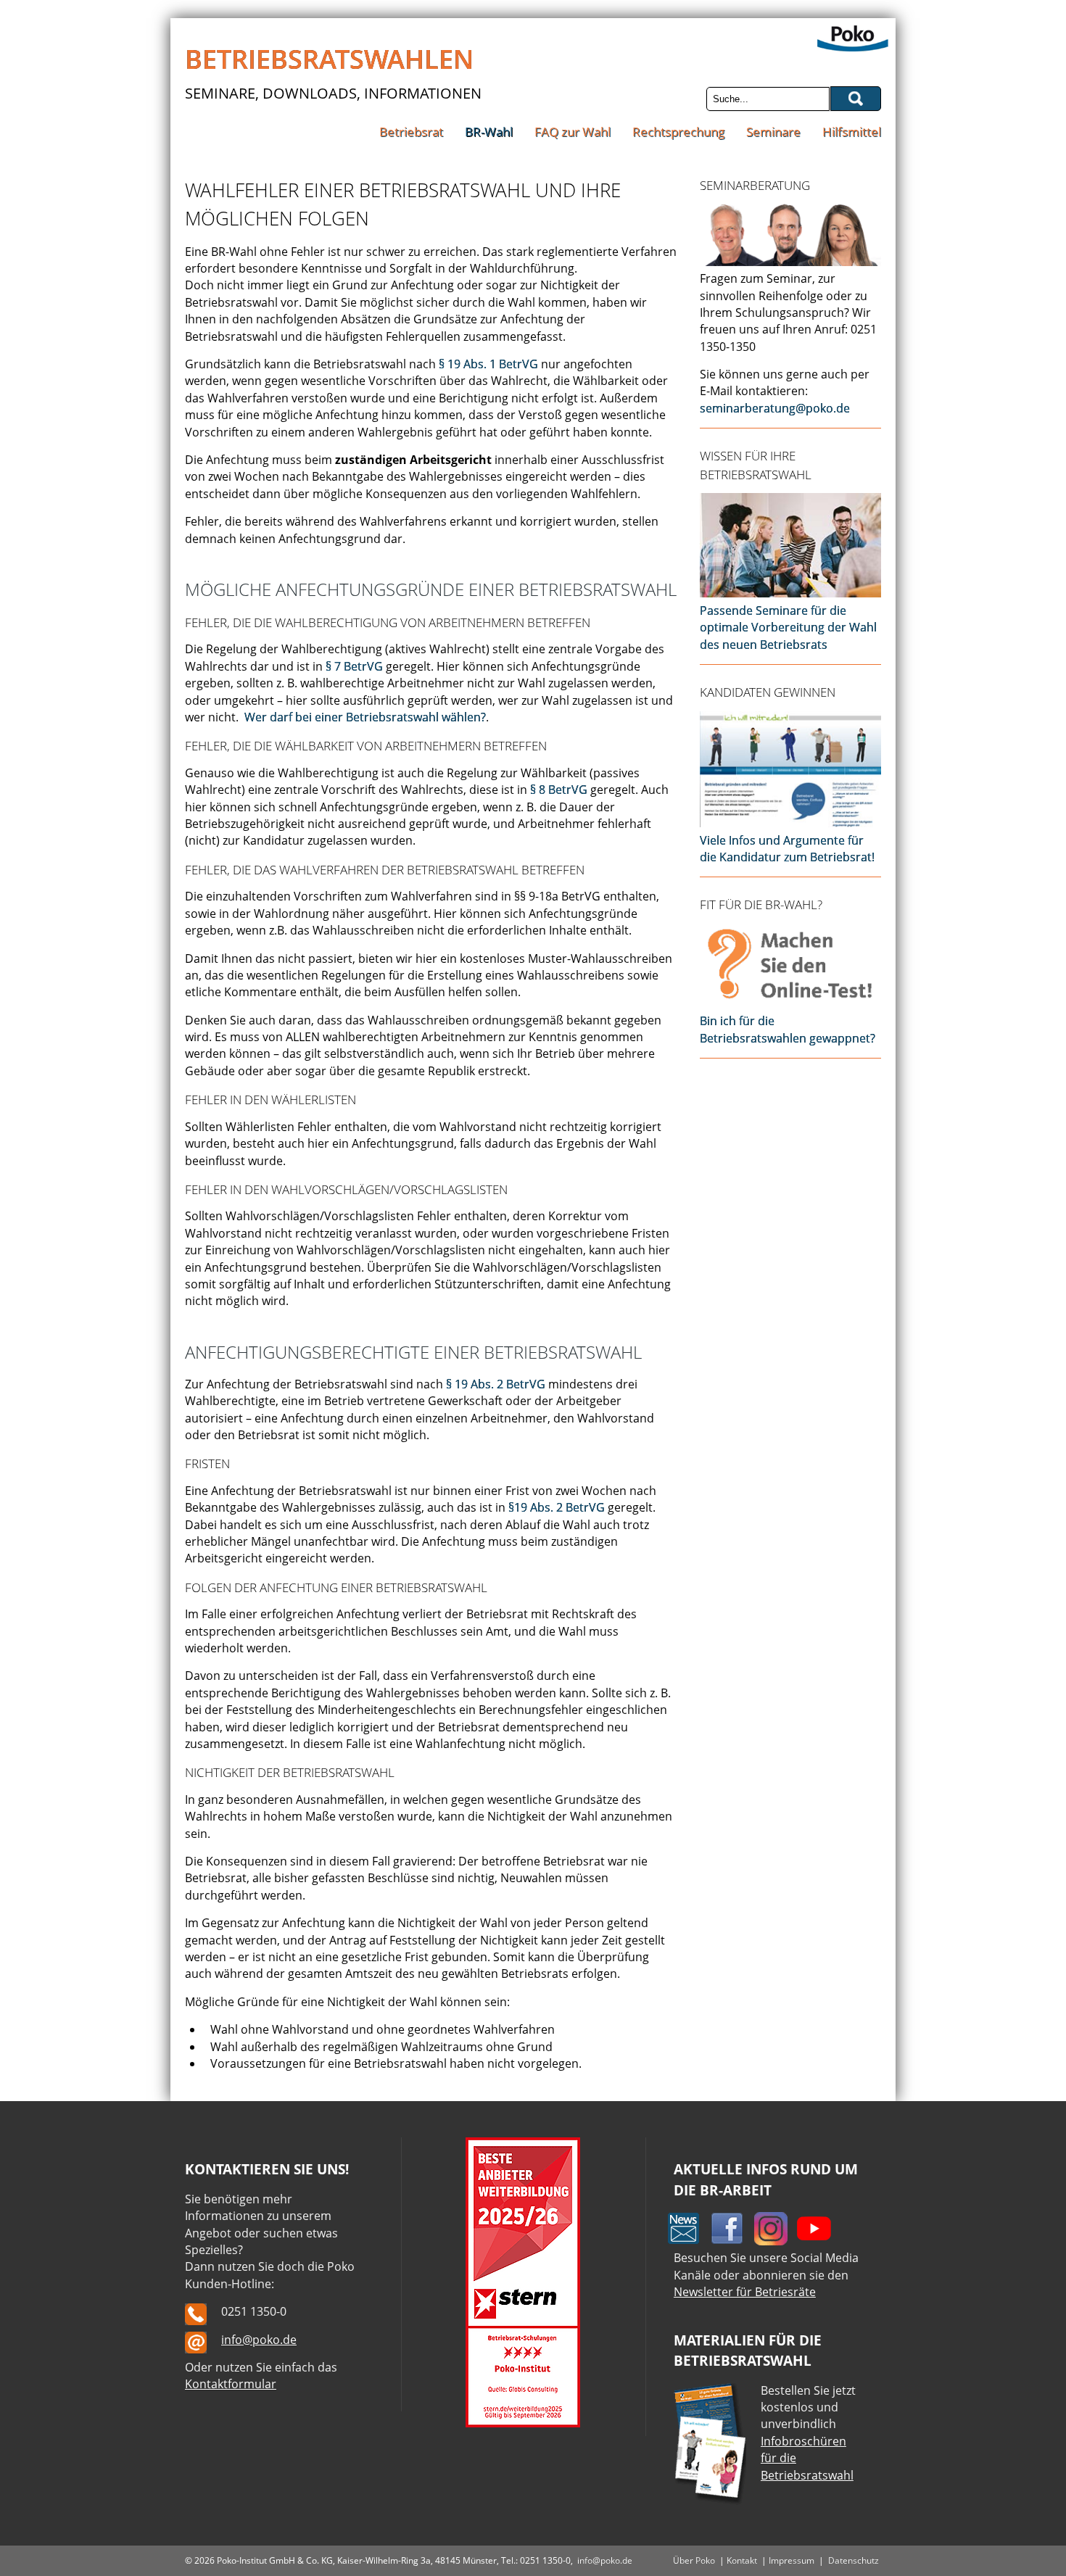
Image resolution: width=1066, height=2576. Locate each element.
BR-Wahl (489, 132)
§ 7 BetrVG (354, 666)
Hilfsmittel (852, 132)
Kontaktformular (231, 2384)
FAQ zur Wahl (573, 132)
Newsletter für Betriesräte (745, 2292)
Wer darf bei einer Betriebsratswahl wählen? (365, 717)
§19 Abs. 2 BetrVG (557, 1507)
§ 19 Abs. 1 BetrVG (488, 364)
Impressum (792, 2560)
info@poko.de (259, 2340)
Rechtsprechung (678, 132)
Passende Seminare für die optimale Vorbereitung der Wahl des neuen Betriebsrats (788, 628)
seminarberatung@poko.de (775, 408)
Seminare (773, 132)
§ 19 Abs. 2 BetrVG (496, 1384)
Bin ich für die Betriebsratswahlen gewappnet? (788, 1029)
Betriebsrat (411, 132)
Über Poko (694, 2560)
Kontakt (742, 2560)
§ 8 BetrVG (559, 790)
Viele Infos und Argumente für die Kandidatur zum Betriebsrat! (787, 849)
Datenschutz (854, 2560)
